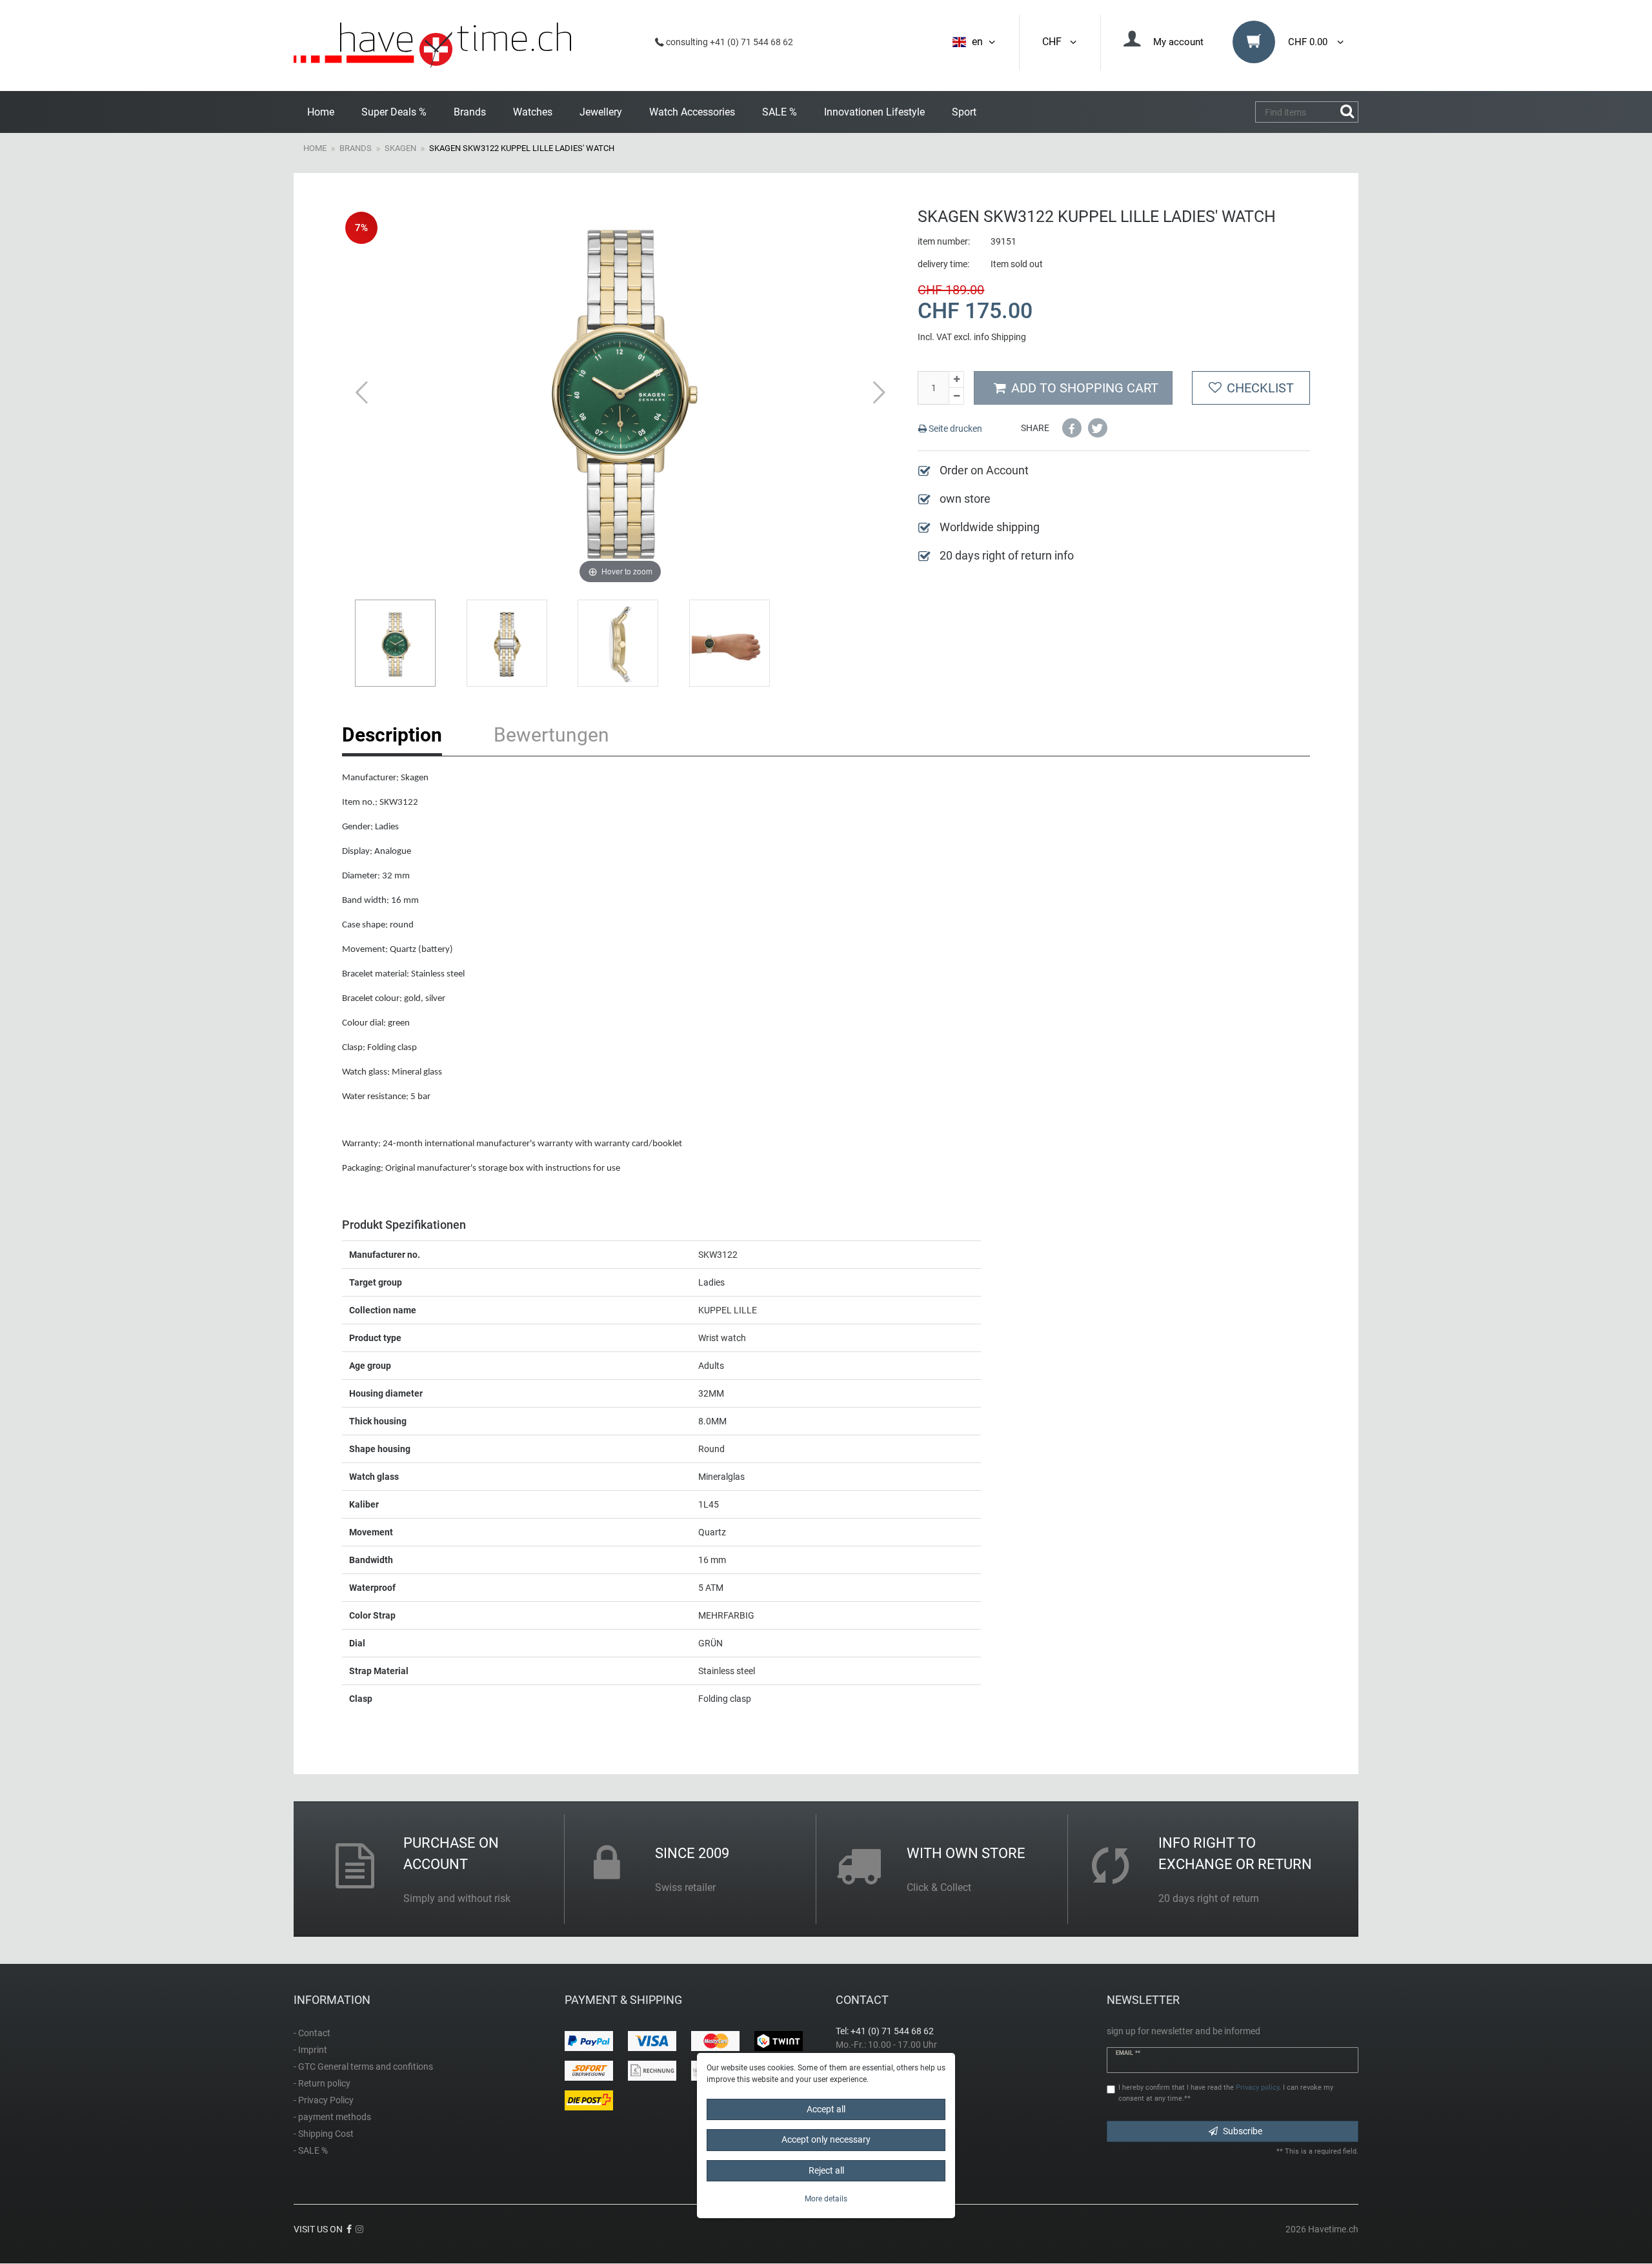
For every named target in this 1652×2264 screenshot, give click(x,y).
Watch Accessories (692, 112)
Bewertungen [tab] (551, 735)
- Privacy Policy (324, 2100)
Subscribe (1243, 2131)
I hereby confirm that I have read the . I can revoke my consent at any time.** (1226, 2093)
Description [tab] (392, 735)
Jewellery (601, 112)
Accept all (826, 2109)
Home (321, 112)
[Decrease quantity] (956, 396)
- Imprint (310, 2050)
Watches (533, 112)
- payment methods (332, 2117)
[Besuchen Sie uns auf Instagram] (359, 2229)
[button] (1072, 428)
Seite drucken (954, 429)
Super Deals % (394, 112)
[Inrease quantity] (956, 380)
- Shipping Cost (324, 2134)
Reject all (826, 2170)
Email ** (1128, 2053)
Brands (470, 112)
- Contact (312, 2033)
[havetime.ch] (432, 45)
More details (826, 2199)
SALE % (780, 112)
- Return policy (322, 2083)
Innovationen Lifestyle (874, 112)
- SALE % (311, 2150)
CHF (1054, 42)
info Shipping (1000, 337)
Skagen (400, 148)
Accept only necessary (826, 2140)
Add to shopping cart (1085, 388)
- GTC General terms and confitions (363, 2067)
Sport (964, 112)
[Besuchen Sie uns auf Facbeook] (349, 2229)
